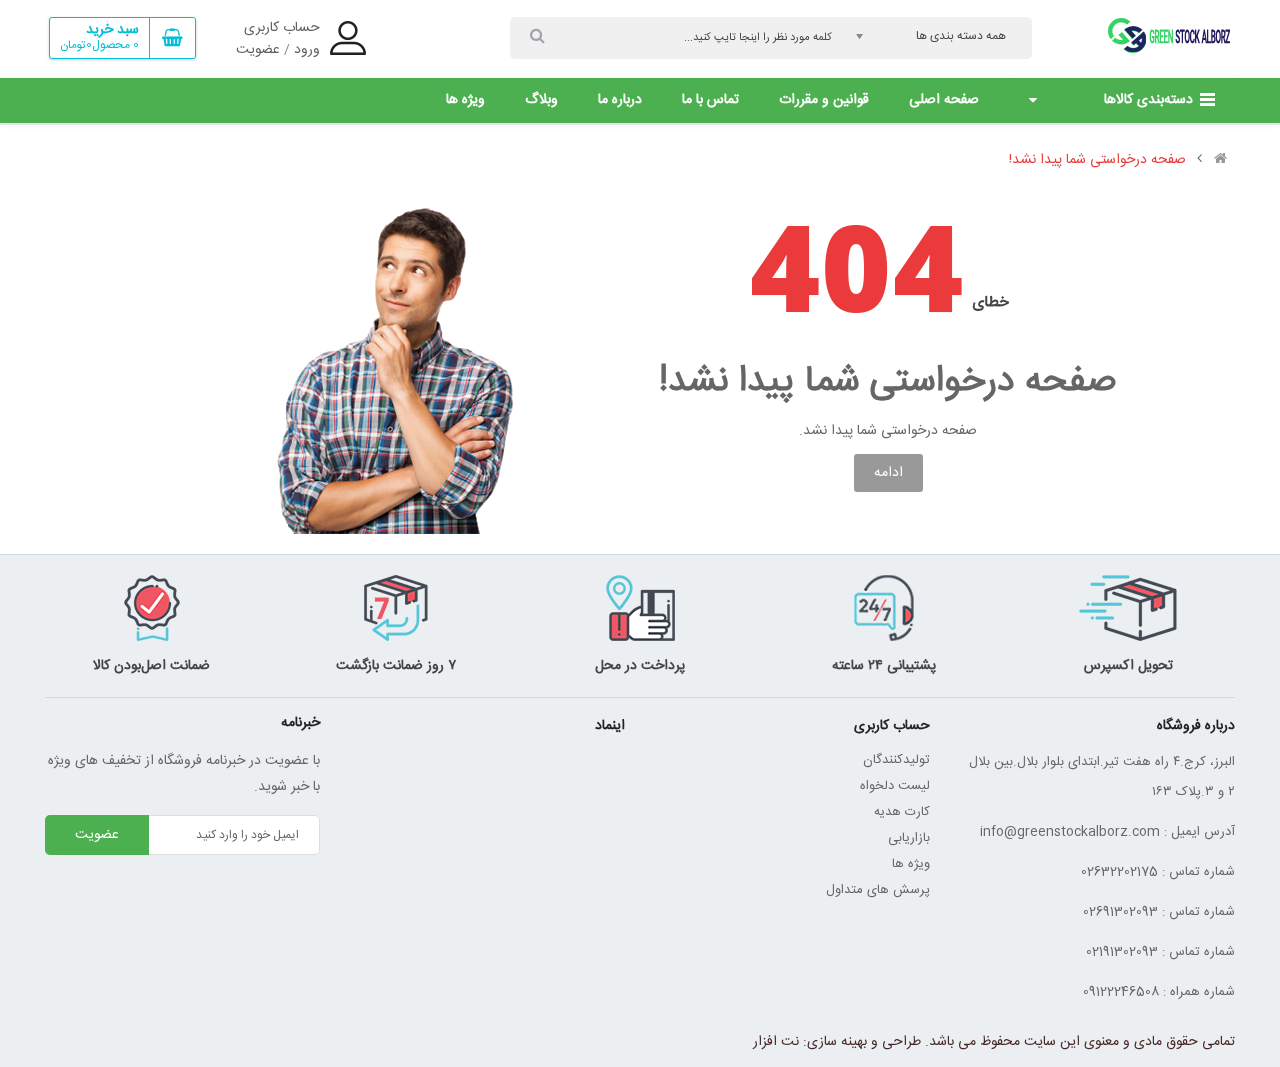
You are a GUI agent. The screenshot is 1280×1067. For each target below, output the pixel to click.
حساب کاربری (282, 28)
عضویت (258, 50)
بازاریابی (909, 838)
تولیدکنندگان (896, 760)
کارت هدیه (902, 812)
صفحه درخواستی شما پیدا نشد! (1097, 160)
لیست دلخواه (895, 786)
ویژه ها (911, 864)
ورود (307, 50)
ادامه (888, 473)
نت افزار (776, 1042)
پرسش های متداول (878, 890)
